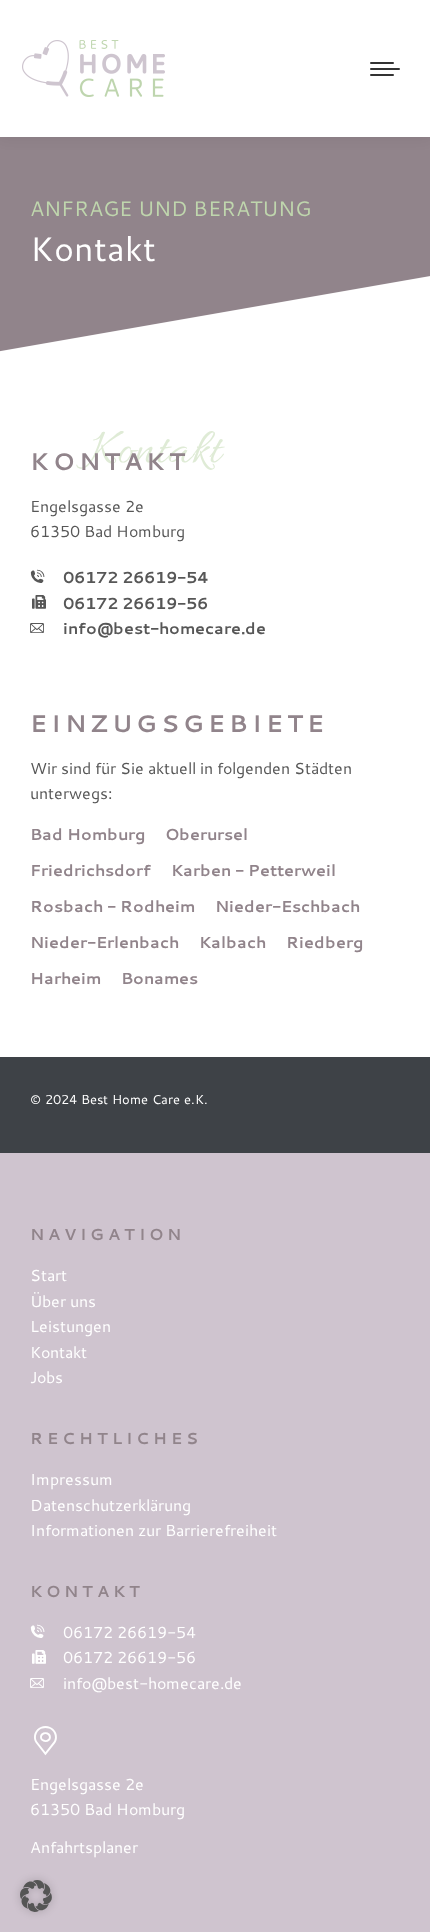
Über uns (63, 1300)
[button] (36, 1896)
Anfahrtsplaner (84, 1846)
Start (48, 1274)
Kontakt (58, 1351)
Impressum (71, 1478)
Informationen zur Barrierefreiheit (153, 1529)
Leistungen (70, 1325)
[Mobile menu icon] (385, 69)
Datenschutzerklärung (110, 1504)
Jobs (46, 1376)
